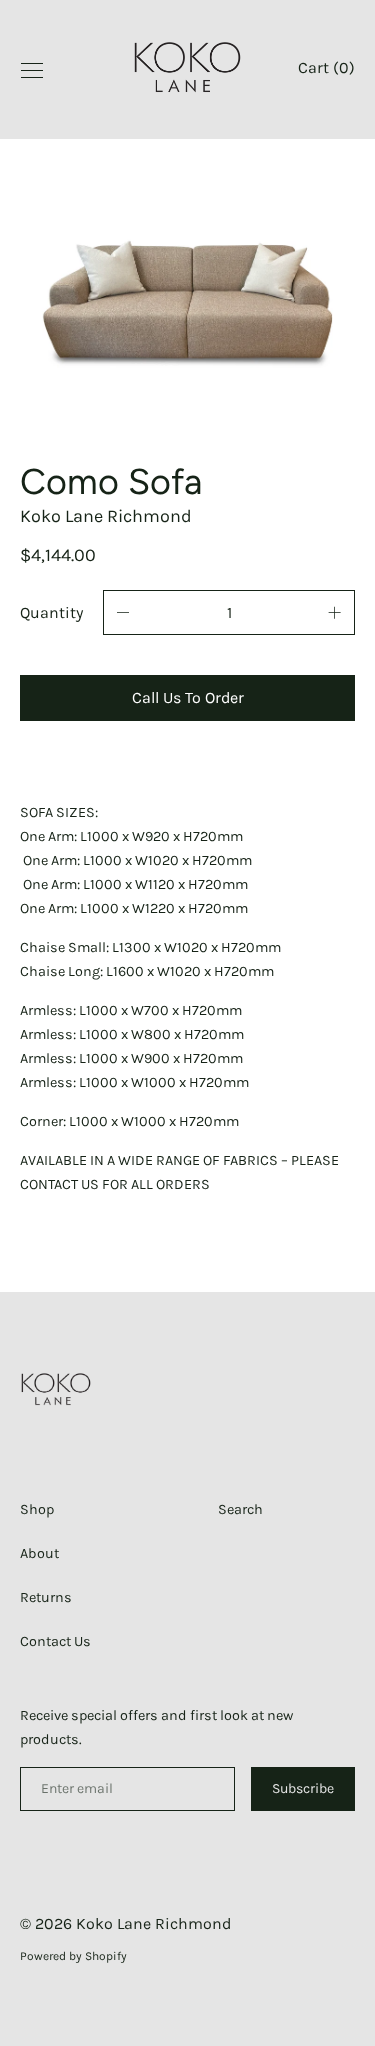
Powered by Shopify (73, 1956)
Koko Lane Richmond (153, 1923)
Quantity (51, 612)
